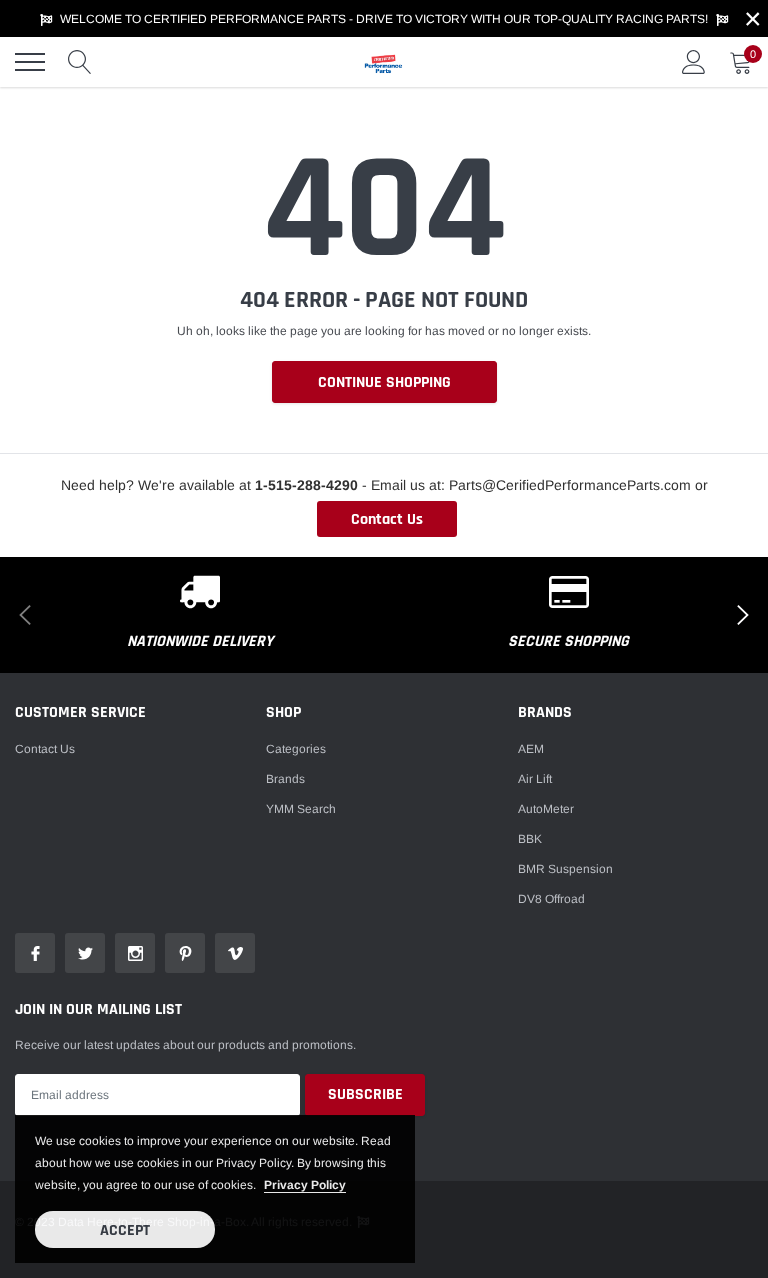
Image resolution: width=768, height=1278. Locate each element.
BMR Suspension (565, 869)
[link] (35, 953)
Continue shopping (384, 382)
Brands (285, 779)
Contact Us (387, 519)
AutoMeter (546, 809)
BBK (530, 839)
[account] (694, 62)
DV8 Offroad (551, 899)
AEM (531, 749)
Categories (296, 749)
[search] (80, 62)
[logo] (384, 62)
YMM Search (301, 809)
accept (125, 1230)
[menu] (30, 62)
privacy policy (305, 1185)
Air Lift (535, 779)
